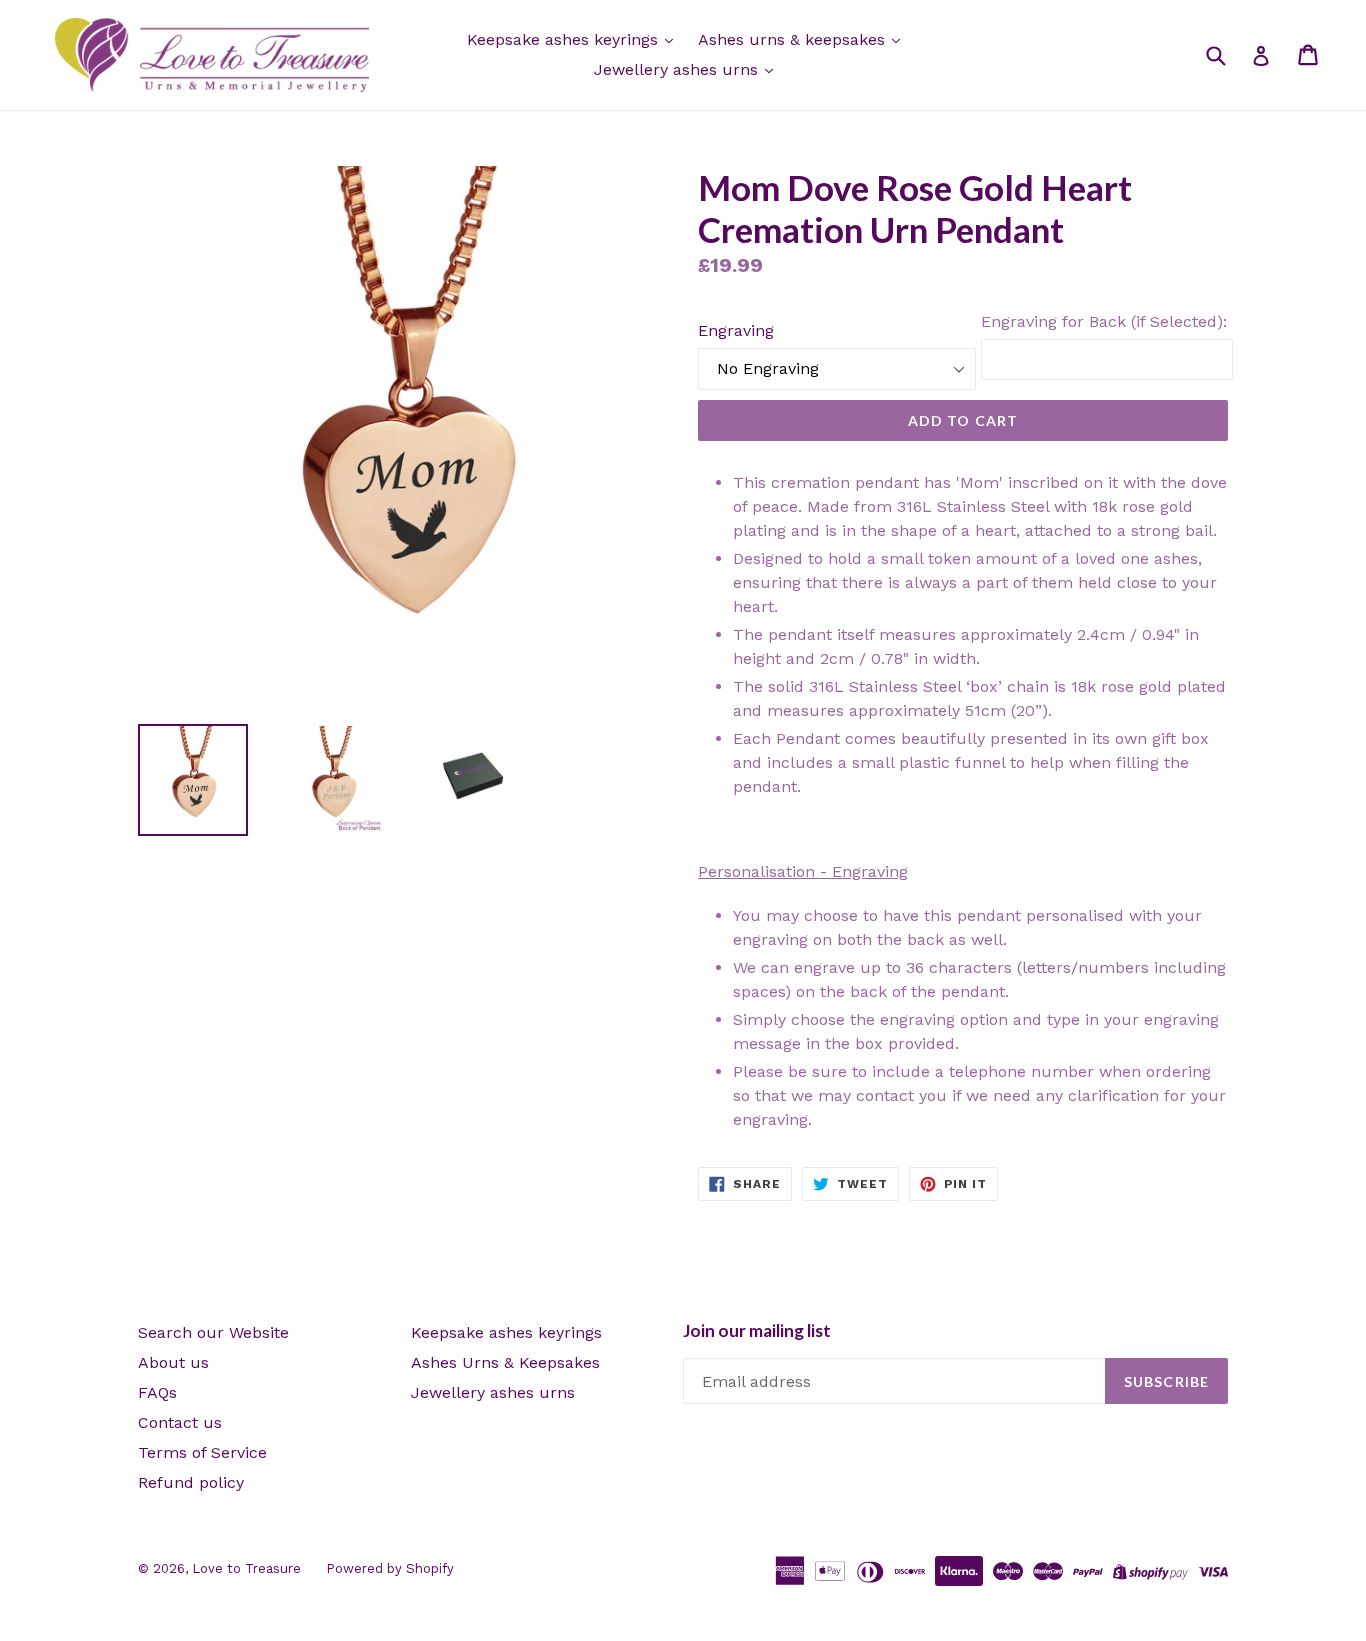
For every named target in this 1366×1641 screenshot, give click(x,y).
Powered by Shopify (390, 1568)
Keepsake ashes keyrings (565, 39)
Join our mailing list (757, 1331)
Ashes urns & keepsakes (794, 39)
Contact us (180, 1422)
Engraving (736, 330)
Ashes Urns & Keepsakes (505, 1362)
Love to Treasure (246, 1568)
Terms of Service (202, 1452)
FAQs (157, 1392)
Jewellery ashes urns (678, 69)
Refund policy (191, 1482)
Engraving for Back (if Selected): (1104, 321)
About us (173, 1362)
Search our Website (213, 1332)
